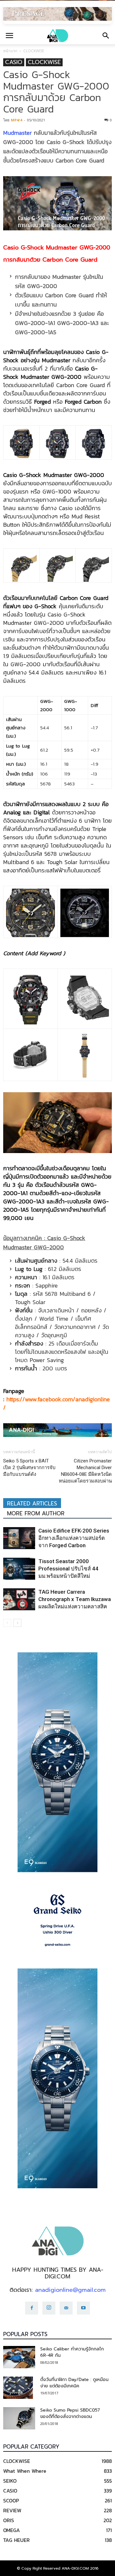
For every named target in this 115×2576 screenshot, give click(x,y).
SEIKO (10, 2481)
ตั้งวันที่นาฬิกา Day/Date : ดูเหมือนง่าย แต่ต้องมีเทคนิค (74, 2383)
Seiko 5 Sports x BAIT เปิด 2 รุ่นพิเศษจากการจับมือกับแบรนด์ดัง (29, 1468)
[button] (106, 36)
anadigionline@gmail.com (70, 2290)
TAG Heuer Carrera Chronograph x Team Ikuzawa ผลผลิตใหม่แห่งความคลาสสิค (75, 1599)
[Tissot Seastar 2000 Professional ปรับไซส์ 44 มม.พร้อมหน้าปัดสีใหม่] (19, 1569)
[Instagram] (49, 2308)
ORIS (9, 2520)
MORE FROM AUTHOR (36, 1513)
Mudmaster (17, 133)
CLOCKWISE (34, 51)
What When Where (25, 2471)
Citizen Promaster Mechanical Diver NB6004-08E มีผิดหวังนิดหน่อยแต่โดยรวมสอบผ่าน (85, 1471)
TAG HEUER (16, 2540)
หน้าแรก (10, 51)
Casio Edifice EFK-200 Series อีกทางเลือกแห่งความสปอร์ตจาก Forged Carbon (74, 1538)
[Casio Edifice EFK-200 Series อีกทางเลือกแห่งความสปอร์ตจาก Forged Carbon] (19, 1538)
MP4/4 (16, 120)
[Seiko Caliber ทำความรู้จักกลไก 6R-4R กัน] (19, 2357)
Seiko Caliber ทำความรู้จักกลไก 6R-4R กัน (72, 2352)
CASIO (14, 62)
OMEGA (11, 2530)
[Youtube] (83, 2308)
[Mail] (66, 2308)
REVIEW (12, 2510)
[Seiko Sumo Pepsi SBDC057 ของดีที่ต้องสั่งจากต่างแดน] (19, 2418)
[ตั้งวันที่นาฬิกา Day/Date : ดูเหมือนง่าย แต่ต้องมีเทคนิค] (18, 2388)
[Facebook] (32, 2308)
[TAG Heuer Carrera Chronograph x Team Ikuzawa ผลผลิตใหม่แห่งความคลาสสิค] (19, 1599)
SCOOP (11, 2500)
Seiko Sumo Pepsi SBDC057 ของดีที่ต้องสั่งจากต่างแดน (70, 2413)
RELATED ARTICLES (32, 1504)
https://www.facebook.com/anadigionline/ (57, 1403)
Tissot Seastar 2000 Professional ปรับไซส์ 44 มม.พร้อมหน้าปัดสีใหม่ (68, 1569)
